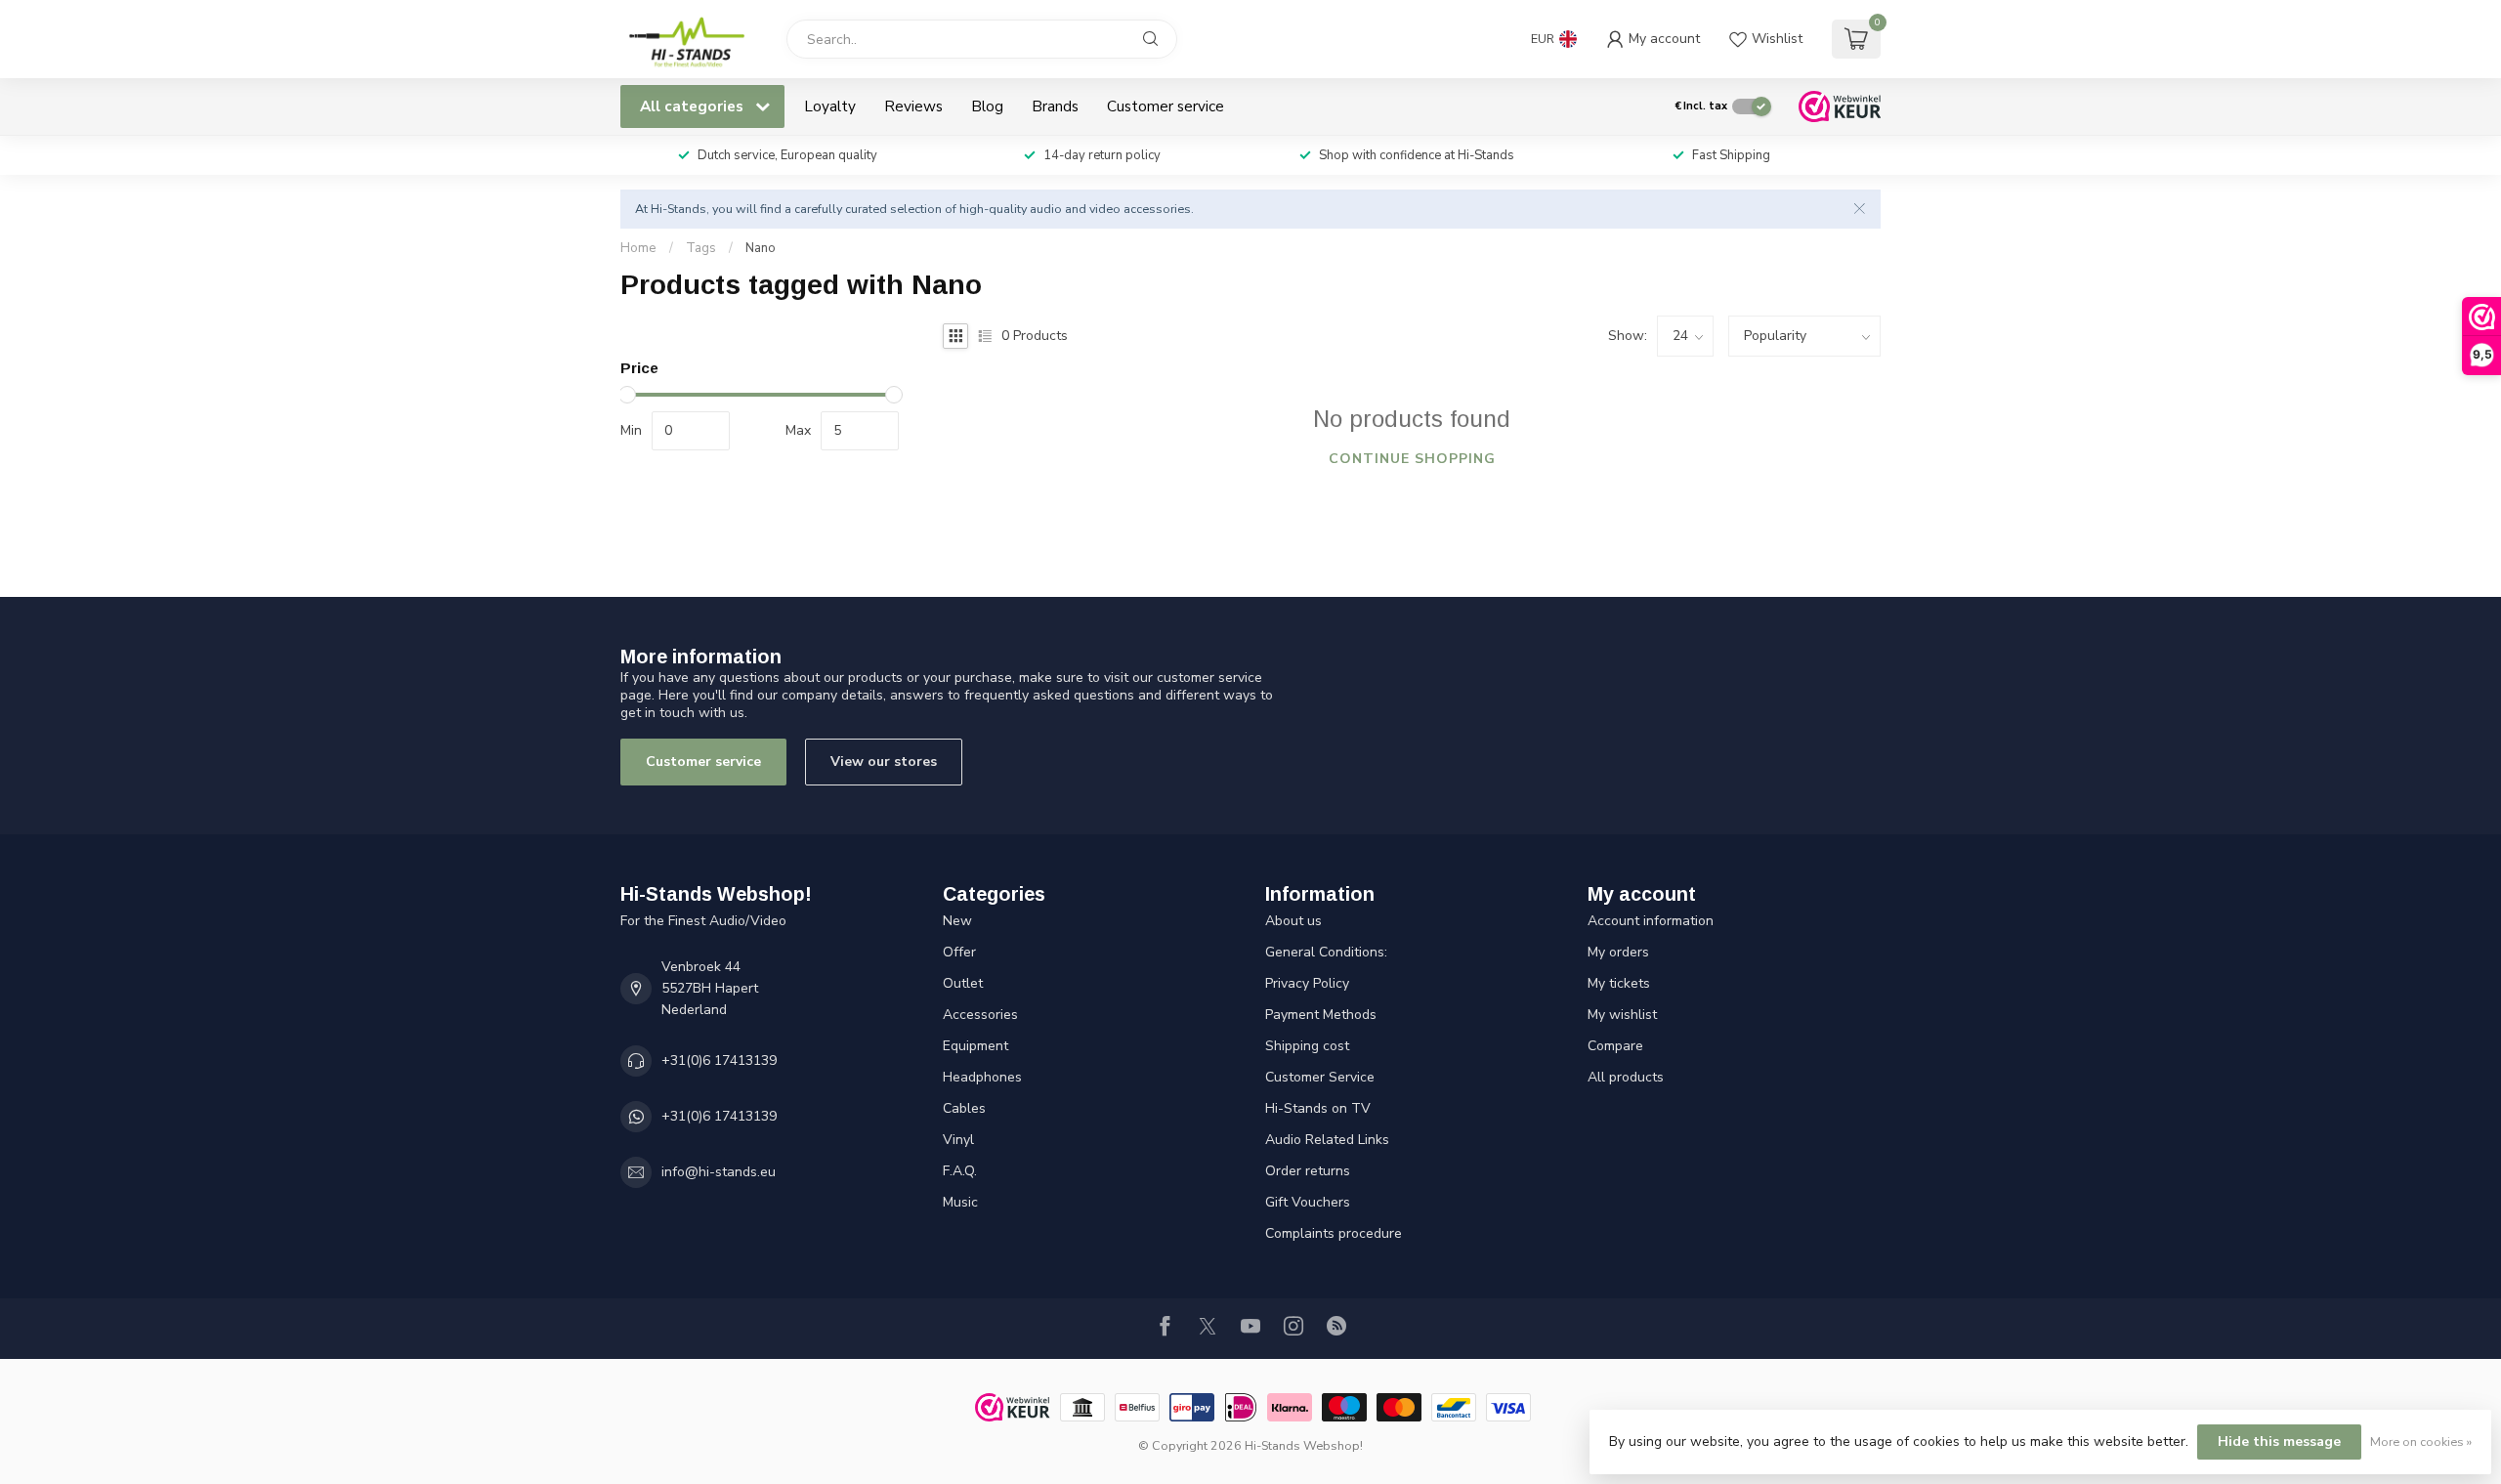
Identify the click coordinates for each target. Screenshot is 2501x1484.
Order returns (1308, 1171)
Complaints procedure (1334, 1233)
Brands (1055, 106)
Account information (1651, 921)
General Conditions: (1326, 952)
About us (1293, 921)
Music (960, 1202)
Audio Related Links (1327, 1140)
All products (1626, 1077)
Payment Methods (1321, 1015)
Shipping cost (1307, 1046)
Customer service (1166, 106)
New (957, 921)
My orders (1618, 952)
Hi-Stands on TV (1318, 1108)
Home (638, 248)
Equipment (975, 1046)
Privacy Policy (1307, 983)
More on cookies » (2421, 1442)
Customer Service (1320, 1077)
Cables (964, 1108)
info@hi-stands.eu (719, 1172)
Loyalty (830, 106)
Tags (701, 248)
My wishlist (1622, 1015)
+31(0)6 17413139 (719, 1060)
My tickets (1619, 983)
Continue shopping (1412, 459)
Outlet (963, 983)
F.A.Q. (960, 1171)
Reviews (913, 106)
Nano (761, 248)
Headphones (982, 1077)
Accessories (980, 1015)
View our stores (884, 762)
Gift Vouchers (1308, 1202)
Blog (987, 106)
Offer (959, 952)
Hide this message (2279, 1442)
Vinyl (958, 1140)
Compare (1615, 1046)
